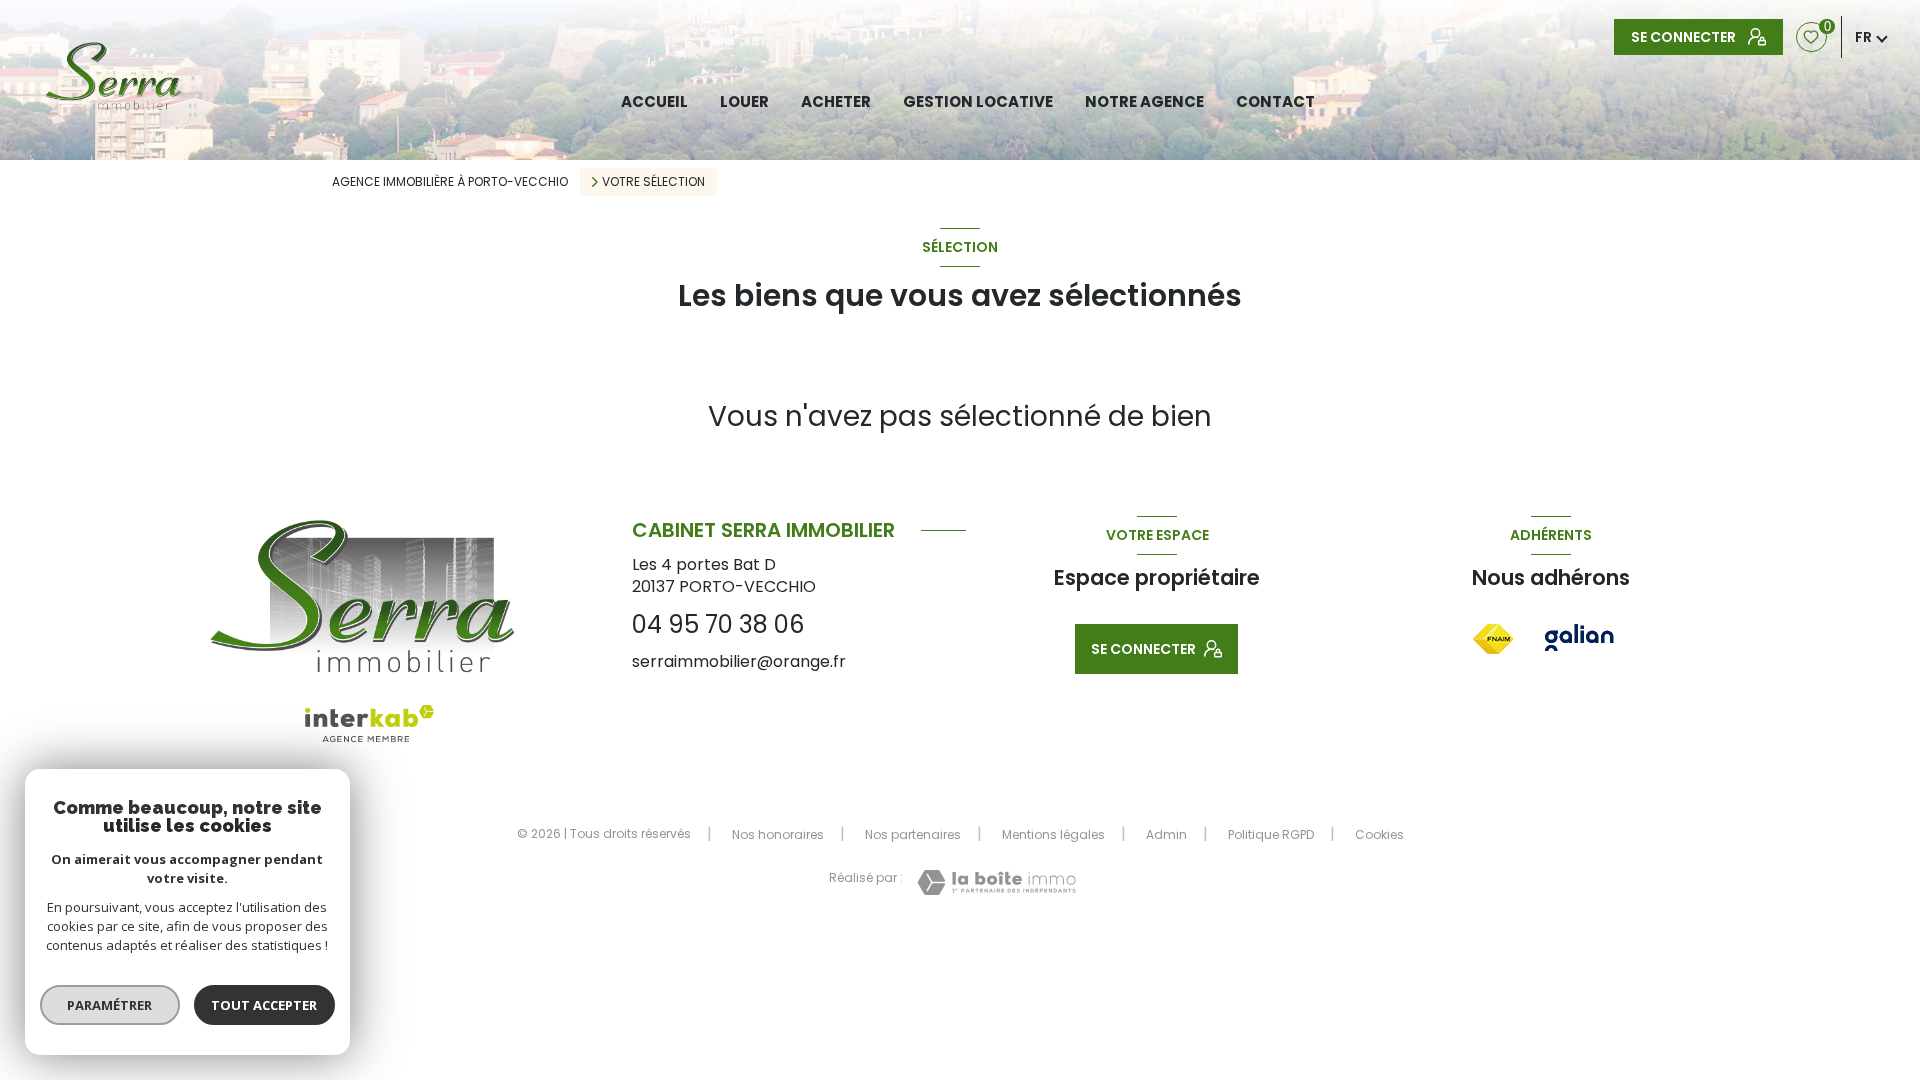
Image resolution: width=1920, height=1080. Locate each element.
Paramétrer (110, 1005)
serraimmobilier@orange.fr (739, 661)
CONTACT (1275, 101)
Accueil (654, 101)
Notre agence (1144, 101)
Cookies (1379, 835)
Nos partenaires (913, 834)
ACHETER (836, 101)
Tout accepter (265, 1005)
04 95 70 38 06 (718, 624)
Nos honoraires (778, 834)
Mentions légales (1053, 834)
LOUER (744, 101)
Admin (1166, 834)
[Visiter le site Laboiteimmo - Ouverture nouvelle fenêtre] (996, 882)
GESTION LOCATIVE (978, 101)
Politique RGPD (1271, 834)
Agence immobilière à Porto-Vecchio (450, 181)
